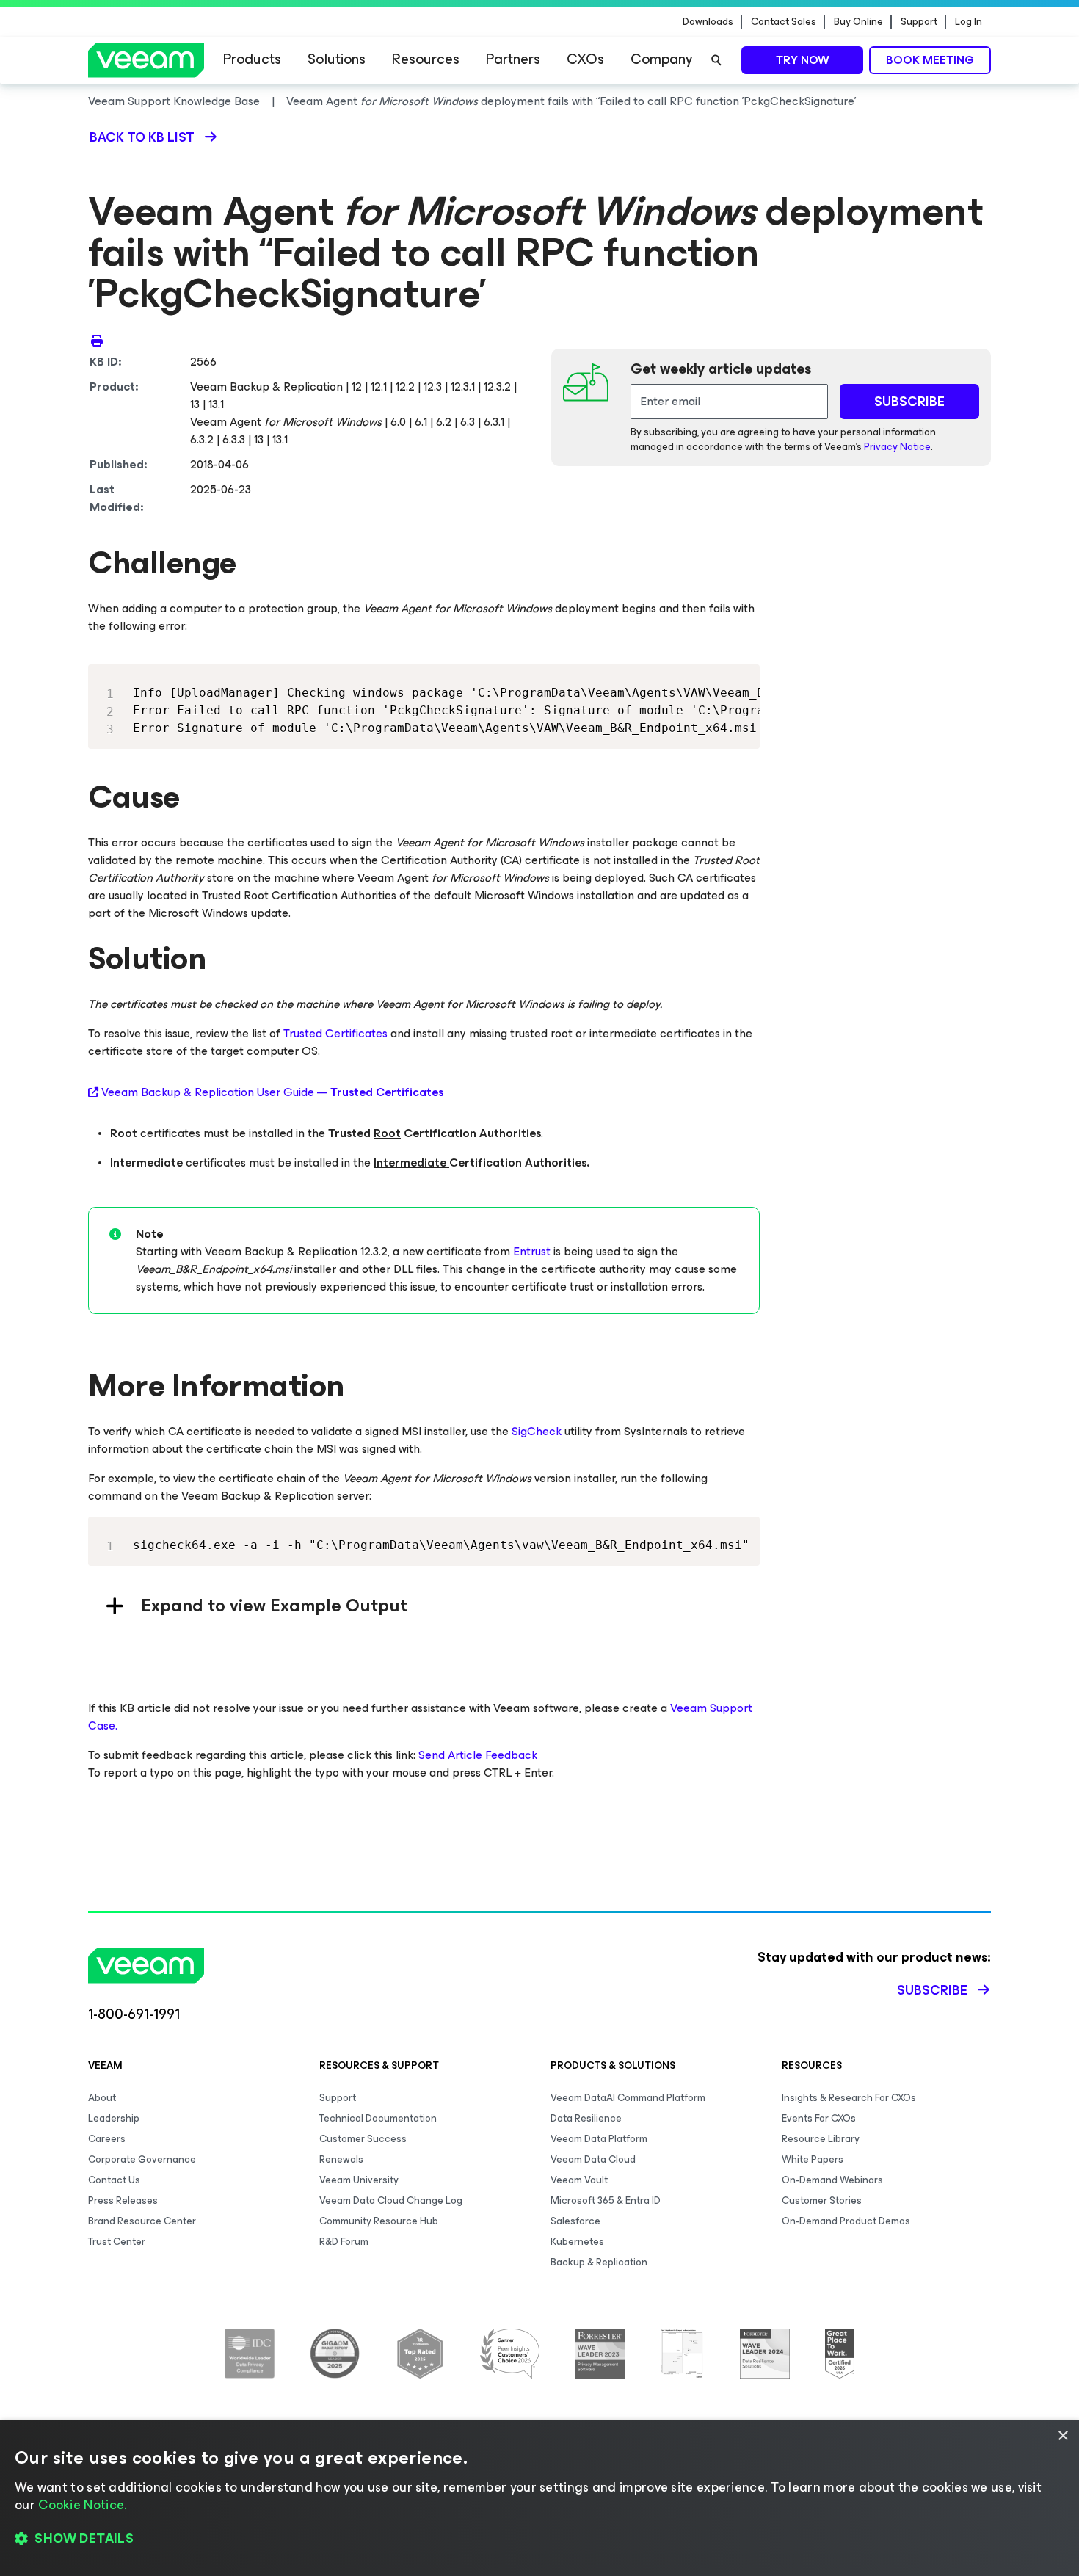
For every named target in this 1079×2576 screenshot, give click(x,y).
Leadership (114, 2118)
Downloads (708, 22)
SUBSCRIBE (909, 402)
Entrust (532, 1251)
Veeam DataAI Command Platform (628, 2098)
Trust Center (117, 2242)
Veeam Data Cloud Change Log (391, 2201)
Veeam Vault (579, 2180)
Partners (513, 59)
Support (919, 22)
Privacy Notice (897, 447)
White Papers (813, 2159)
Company (661, 59)
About (102, 2098)
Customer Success (363, 2139)
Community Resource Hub (379, 2221)
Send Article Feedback (478, 1755)
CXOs (585, 59)
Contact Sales (784, 22)
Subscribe (932, 1990)
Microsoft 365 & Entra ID (606, 2201)
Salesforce (575, 2221)
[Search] (716, 60)
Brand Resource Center (142, 2221)
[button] (539, 2539)
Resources (426, 59)
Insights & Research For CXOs (849, 2098)
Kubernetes (577, 2242)
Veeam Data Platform (599, 2139)
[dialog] (539, 2498)
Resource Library (821, 2139)
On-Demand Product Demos (846, 2221)
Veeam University (359, 2180)
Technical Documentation (378, 2118)
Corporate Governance (142, 2159)
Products (252, 59)
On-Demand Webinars (832, 2180)
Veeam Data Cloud (593, 2159)
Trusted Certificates (335, 1033)
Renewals (341, 2159)
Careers (107, 2139)
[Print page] (97, 340)
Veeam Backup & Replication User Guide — (272, 1092)
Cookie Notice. (82, 2505)
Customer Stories (822, 2201)
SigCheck (537, 1431)
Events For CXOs (819, 2118)
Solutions (337, 59)
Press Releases (123, 2201)
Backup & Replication (599, 2262)
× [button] (1062, 2436)
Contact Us (114, 2180)
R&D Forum (344, 2242)
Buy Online (858, 22)
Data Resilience (586, 2118)
